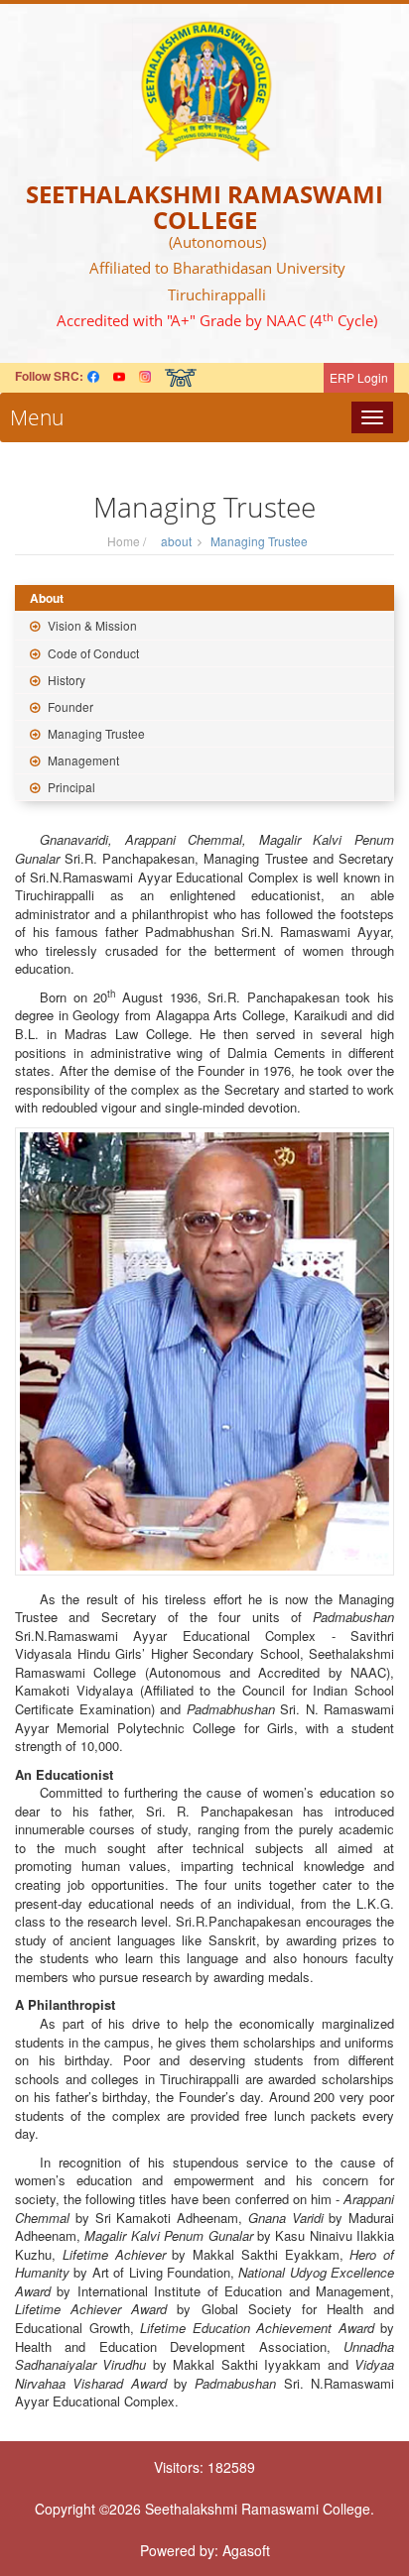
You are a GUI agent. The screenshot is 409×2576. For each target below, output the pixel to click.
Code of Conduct (92, 653)
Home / (130, 541)
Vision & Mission (91, 625)
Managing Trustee (95, 733)
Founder (69, 706)
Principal (70, 787)
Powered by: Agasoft (205, 2550)
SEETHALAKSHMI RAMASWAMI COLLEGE (204, 207)
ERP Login (359, 377)
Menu (32, 417)
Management (82, 760)
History (65, 680)
